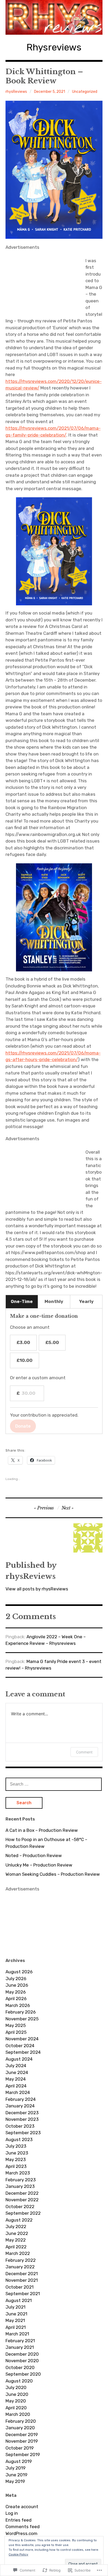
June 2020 (17, 2394)
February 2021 (20, 2341)
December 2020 (22, 2354)
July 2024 (16, 2066)
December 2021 (22, 2274)
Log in (12, 2513)
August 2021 (19, 2300)
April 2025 (16, 2032)
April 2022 (16, 2247)
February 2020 (21, 2421)
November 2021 (22, 2280)
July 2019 (15, 2468)
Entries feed (18, 2520)
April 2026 (16, 1999)
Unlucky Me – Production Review (39, 1865)
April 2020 (16, 2408)
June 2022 (17, 2233)
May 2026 (16, 1992)
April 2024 (16, 2086)
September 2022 (23, 2213)
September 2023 (23, 2133)
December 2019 (22, 2435)
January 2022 (20, 2267)
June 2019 (16, 2475)
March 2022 (18, 2253)
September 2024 (23, 2052)
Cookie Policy (18, 2554)
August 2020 (19, 2381)
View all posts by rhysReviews (37, 1589)
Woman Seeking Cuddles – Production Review (53, 1874)
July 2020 (16, 2387)
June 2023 (17, 2153)
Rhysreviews (54, 47)
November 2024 (22, 2039)
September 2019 (23, 2455)
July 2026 (16, 1979)
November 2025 (22, 2019)
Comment (84, 1752)
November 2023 (22, 2119)
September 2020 (23, 2374)
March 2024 (18, 2092)
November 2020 (22, 2361)
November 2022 (22, 2200)
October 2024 (20, 2046)
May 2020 (16, 2401)
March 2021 (17, 2334)
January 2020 (20, 2428)
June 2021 (16, 2314)
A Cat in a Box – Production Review (42, 1830)
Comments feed (23, 2527)
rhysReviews (16, 92)
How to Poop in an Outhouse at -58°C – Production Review (46, 1843)
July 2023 (16, 2146)
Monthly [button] (54, 1301)
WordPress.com (21, 2533)
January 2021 (20, 2347)
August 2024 (19, 2059)
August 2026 (19, 1972)
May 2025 (16, 2025)
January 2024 (20, 2106)
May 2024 (16, 2079)
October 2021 (20, 2287)
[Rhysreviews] (54, 17)
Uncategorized (85, 92)
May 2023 (16, 2159)
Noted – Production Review (34, 1855)
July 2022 (16, 2227)
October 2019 (20, 2448)
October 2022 (20, 2207)
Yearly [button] (86, 1301)
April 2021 (16, 2327)
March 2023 (18, 2173)
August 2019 (19, 2461)
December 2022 (22, 2193)
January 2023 (20, 2186)
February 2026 (21, 2012)
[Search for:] (54, 1784)
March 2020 (18, 2414)
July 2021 (15, 2307)
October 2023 (20, 2126)
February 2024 (21, 2099)
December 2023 (22, 2113)
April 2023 (16, 2166)
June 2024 (17, 2072)
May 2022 (16, 2240)
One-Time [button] (22, 1301)
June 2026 (17, 1985)
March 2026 (18, 2005)
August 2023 (19, 2139)
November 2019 (22, 2441)
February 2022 (21, 2260)
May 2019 (15, 2481)
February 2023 (21, 2180)
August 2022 (19, 2220)
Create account (22, 2507)
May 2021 (15, 2320)
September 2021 (23, 2294)
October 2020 (20, 2367)
